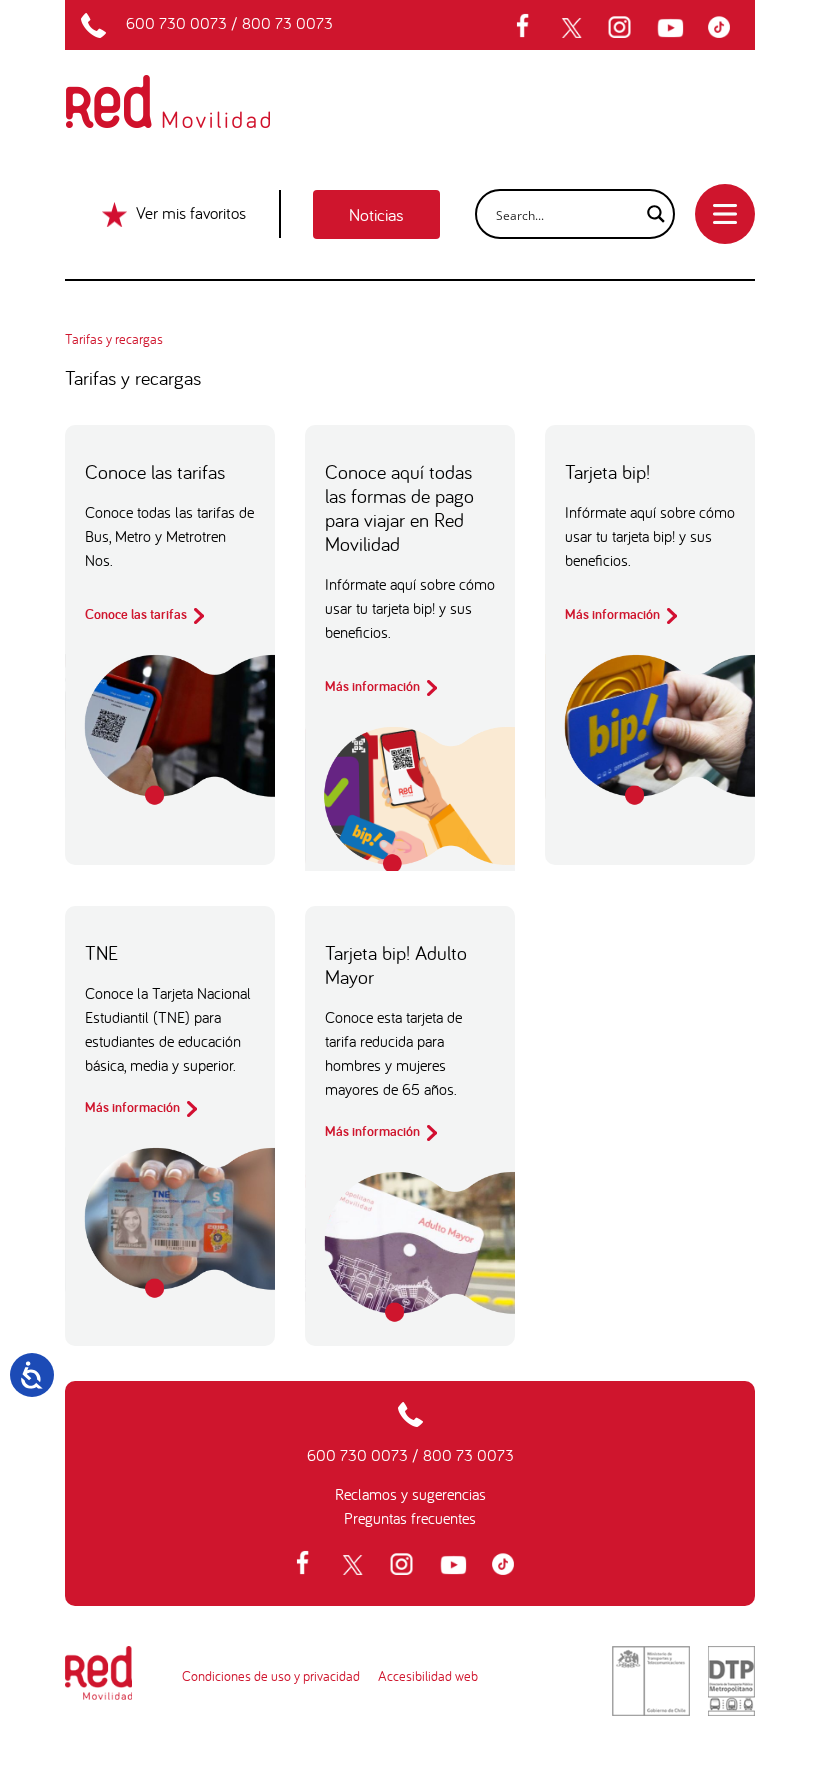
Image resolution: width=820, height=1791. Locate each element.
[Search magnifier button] (650, 214)
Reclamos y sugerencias (410, 1494)
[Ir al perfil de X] (574, 28)
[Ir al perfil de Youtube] (673, 28)
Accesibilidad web (428, 1676)
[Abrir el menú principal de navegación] (725, 214)
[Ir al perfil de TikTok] (724, 28)
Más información (374, 686)
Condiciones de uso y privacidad (271, 1676)
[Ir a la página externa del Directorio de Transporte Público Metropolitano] (731, 1681)
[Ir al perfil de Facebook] (529, 28)
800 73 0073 (287, 23)
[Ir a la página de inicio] (191, 87)
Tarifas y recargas (114, 339)
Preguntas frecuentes (410, 1518)
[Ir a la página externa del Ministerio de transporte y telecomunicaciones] (651, 1681)
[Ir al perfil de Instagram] (622, 28)
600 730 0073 (176, 23)
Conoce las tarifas (137, 614)
